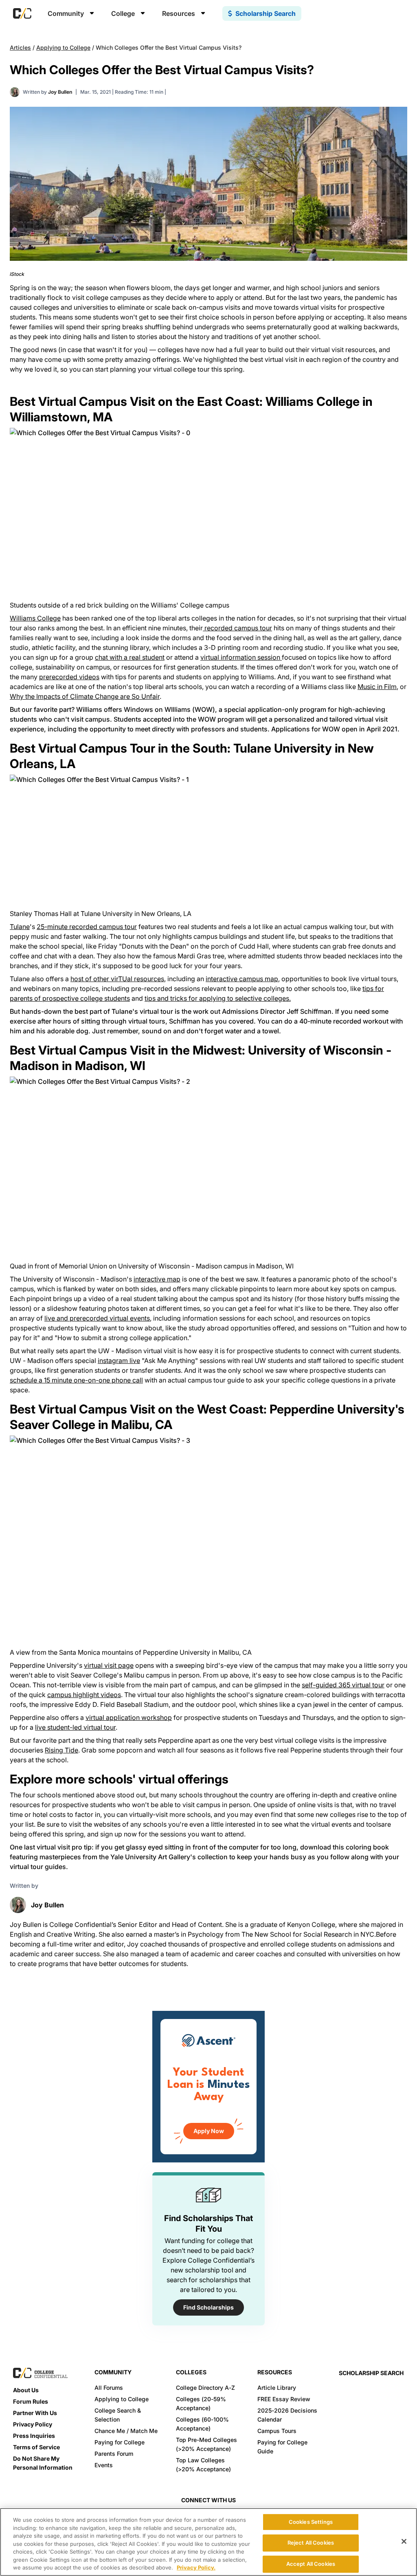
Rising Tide (61, 1750)
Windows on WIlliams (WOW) (169, 709)
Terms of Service (36, 2447)
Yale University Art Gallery (150, 1857)
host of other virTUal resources (117, 979)
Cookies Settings (311, 2522)
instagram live (119, 1361)
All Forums (109, 2388)
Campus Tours (277, 2431)
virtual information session (241, 657)
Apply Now (209, 2131)
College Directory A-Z (205, 2388)
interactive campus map (242, 979)
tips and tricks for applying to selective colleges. (218, 998)
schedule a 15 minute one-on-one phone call (76, 1380)
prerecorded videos (69, 677)
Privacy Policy (33, 2424)
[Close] (404, 2541)
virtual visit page (109, 1665)
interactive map (157, 1279)
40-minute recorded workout (344, 1021)
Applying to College (63, 47)
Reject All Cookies (311, 2543)
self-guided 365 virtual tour (343, 1685)
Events (104, 2465)
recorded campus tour (237, 628)
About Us (26, 2390)
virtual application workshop (129, 1717)
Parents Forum (114, 2454)
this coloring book (361, 1847)
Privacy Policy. (196, 2567)
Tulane (20, 927)
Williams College (35, 618)
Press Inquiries (34, 2436)
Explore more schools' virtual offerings (119, 1779)
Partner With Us (35, 2413)
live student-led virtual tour (75, 1727)
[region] (208, 2542)
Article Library (277, 2388)
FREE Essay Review (284, 2399)
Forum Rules (31, 2401)
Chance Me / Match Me (126, 2431)
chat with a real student (130, 657)
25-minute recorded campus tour (87, 927)
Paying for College (120, 2442)
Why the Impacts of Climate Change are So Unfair (85, 696)
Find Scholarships (208, 2307)
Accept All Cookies (311, 2564)
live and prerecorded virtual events (97, 1318)
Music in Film (377, 687)
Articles (20, 47)
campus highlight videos (84, 1695)
